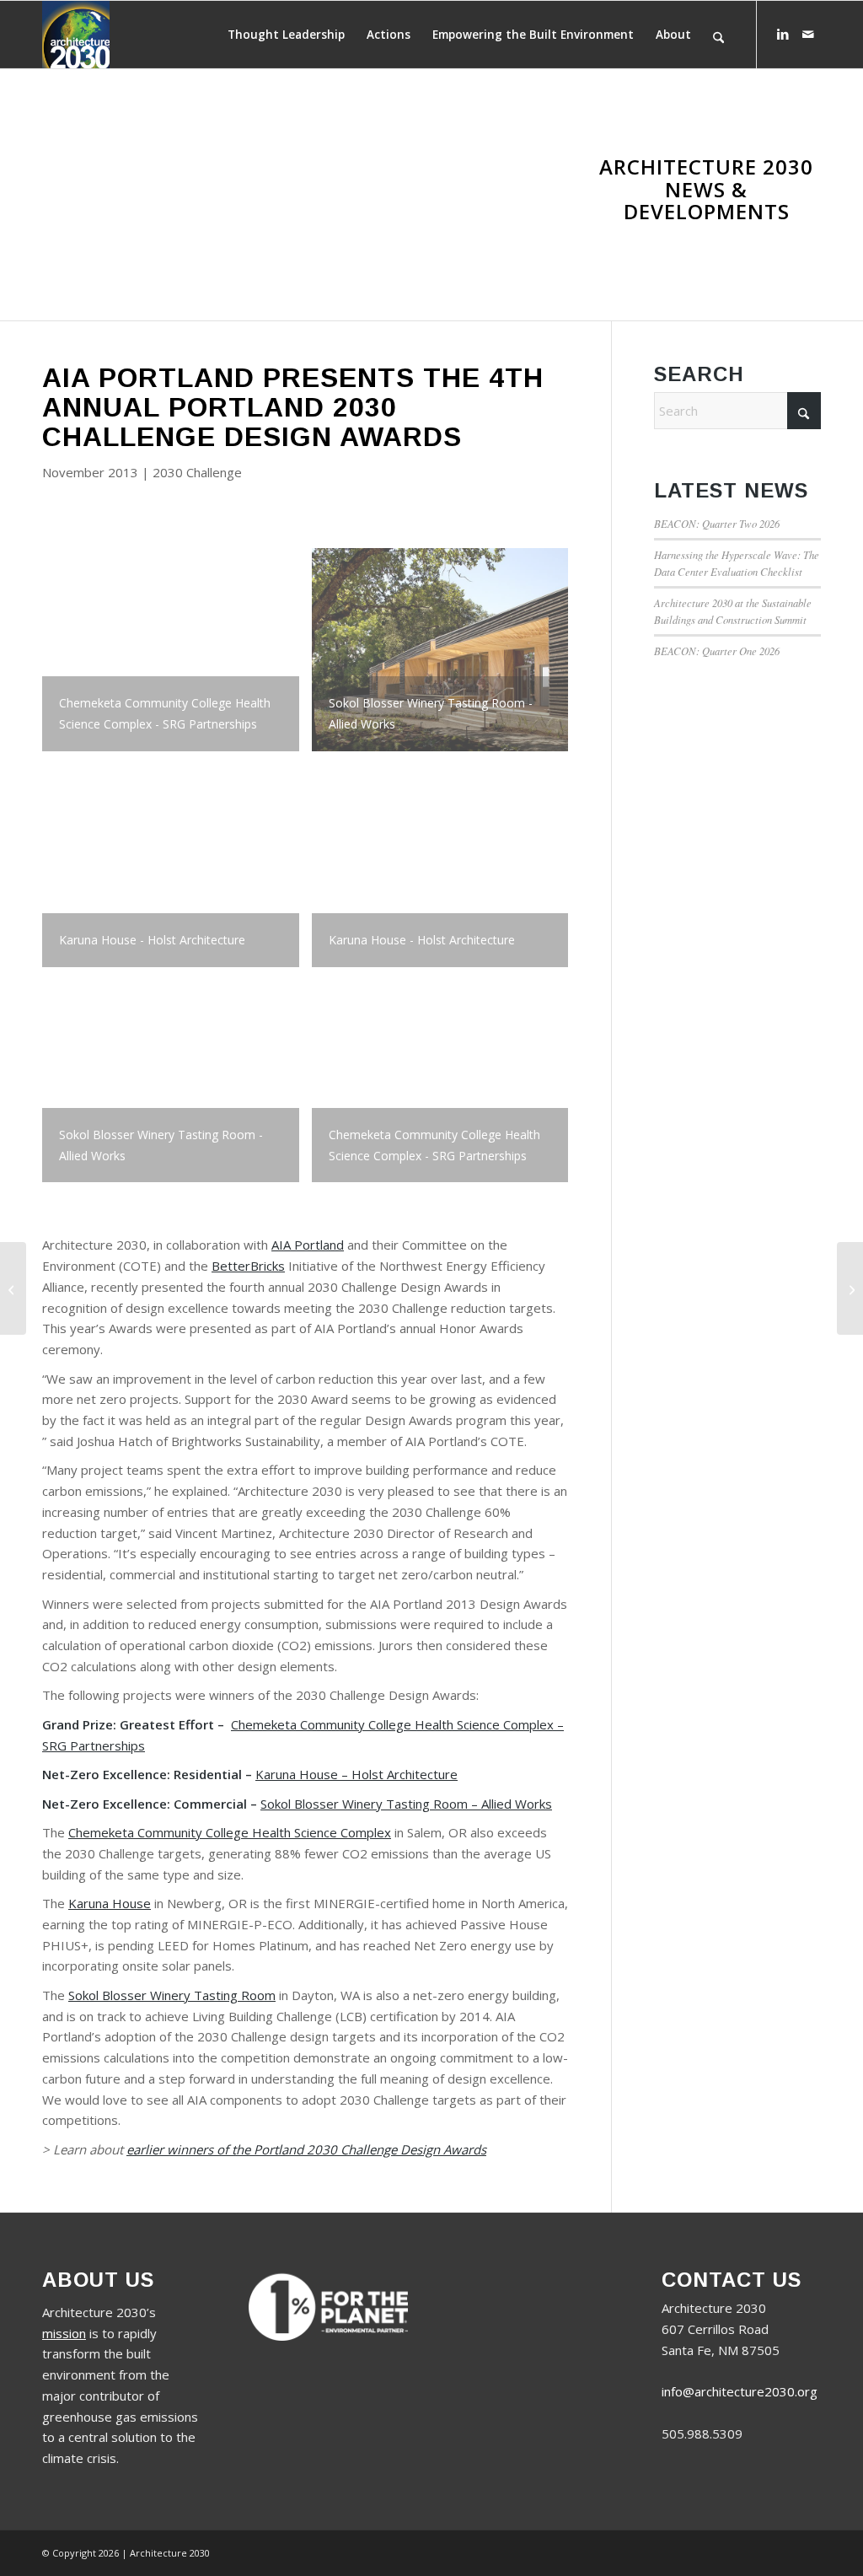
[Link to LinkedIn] (783, 34)
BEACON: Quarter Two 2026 (717, 523)
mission (64, 2333)
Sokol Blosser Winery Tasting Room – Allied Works (406, 1804)
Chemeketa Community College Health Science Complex (230, 1832)
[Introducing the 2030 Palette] (13, 1288)
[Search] (718, 35)
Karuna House (110, 1903)
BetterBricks (248, 1266)
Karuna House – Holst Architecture (356, 1774)
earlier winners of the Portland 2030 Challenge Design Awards (306, 2149)
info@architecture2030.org (740, 2391)
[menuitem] (286, 35)
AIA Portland (308, 1245)
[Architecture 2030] (76, 35)
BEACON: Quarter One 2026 (717, 651)
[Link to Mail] (808, 34)
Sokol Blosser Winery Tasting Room (172, 1995)
